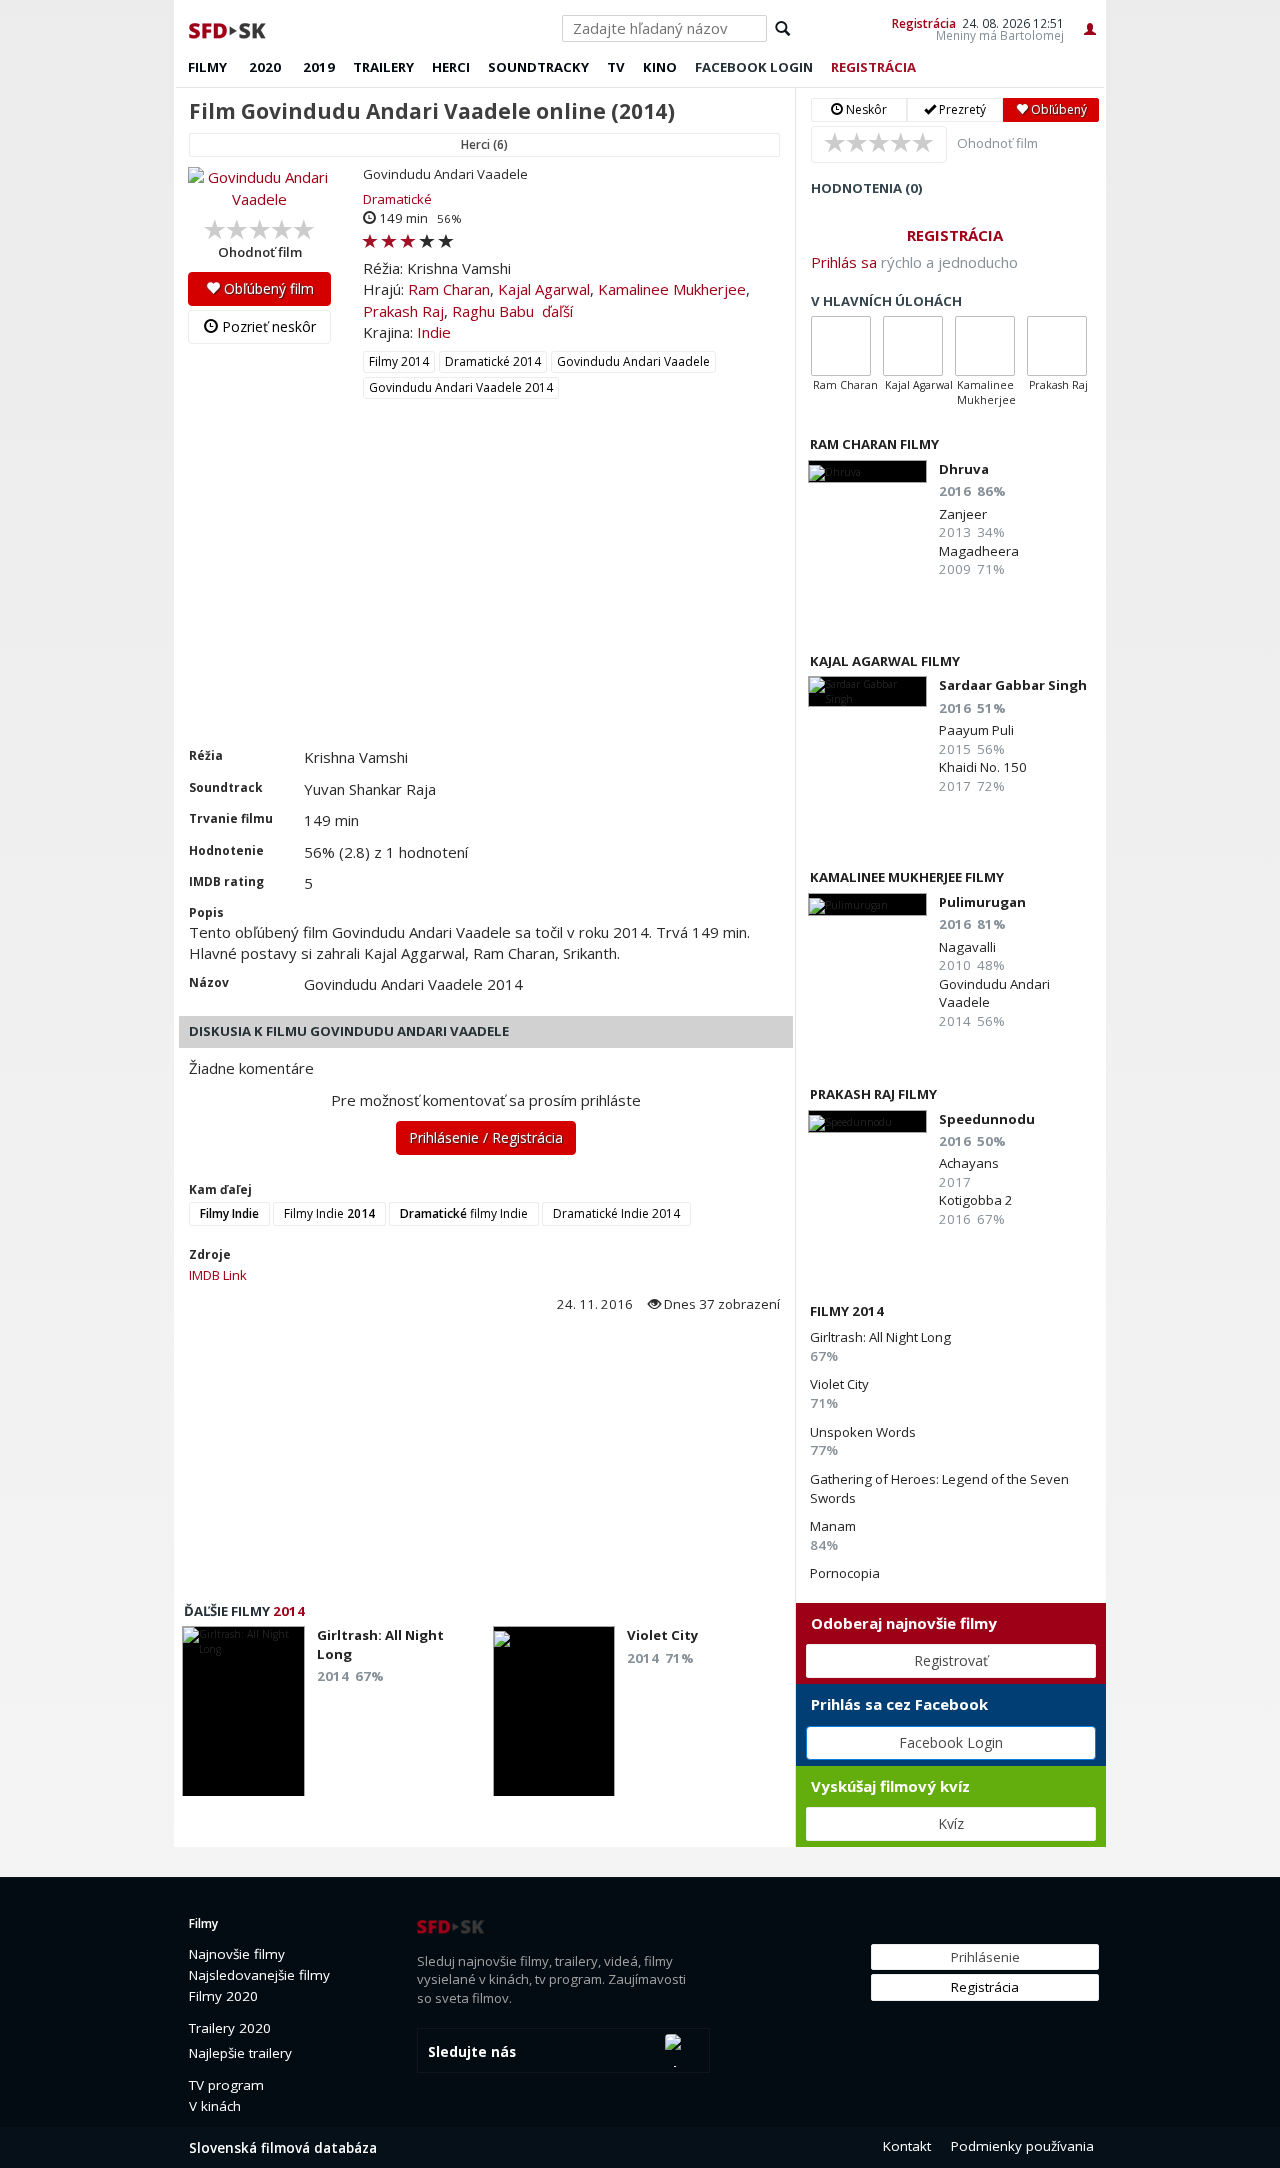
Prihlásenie (985, 1957)
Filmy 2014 (399, 361)
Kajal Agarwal (544, 289)
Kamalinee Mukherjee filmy (907, 877)
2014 (289, 1611)
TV (616, 67)
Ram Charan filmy (874, 444)
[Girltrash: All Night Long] (243, 1717)
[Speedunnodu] (867, 1121)
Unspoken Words (863, 1432)
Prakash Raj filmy (873, 1094)
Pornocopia (845, 1573)
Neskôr (865, 109)
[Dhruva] (867, 471)
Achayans (969, 1163)
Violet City (839, 1384)
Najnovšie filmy (237, 1954)
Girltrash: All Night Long (880, 1337)
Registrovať (951, 1660)
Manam (833, 1526)
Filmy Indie (329, 1213)
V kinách (215, 2106)
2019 (319, 67)
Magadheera (979, 551)
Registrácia (924, 23)
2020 (265, 67)
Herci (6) (484, 144)
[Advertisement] (484, 597)
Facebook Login (951, 1742)
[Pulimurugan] (867, 904)
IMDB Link (218, 1275)
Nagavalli (967, 947)
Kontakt (907, 2146)
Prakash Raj (403, 311)
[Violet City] (554, 1717)
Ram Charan (449, 289)
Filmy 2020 (223, 1996)
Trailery (383, 67)
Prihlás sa (844, 262)
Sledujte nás (472, 2052)
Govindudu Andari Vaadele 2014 (461, 387)
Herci (451, 67)
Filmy (207, 67)
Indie (434, 332)
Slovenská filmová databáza (283, 2148)
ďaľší (557, 311)
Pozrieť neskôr (267, 326)
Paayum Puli (976, 730)
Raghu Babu (493, 311)
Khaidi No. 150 (983, 767)
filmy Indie (464, 1213)
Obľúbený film (267, 288)
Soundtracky (538, 67)
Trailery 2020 (230, 2028)
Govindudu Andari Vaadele (633, 361)
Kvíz (951, 1823)
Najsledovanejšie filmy (259, 1975)
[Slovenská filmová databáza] (229, 28)
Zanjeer (963, 514)
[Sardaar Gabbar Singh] (867, 691)
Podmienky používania (1022, 2146)
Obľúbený (1057, 109)
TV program (226, 2085)
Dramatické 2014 (493, 361)
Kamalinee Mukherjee (672, 289)
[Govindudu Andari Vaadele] (259, 188)
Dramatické (397, 199)
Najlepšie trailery (240, 2053)
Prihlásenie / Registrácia (486, 1137)
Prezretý (961, 109)
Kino (660, 67)
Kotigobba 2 (976, 1200)
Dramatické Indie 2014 (616, 1213)
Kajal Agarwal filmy (885, 661)
